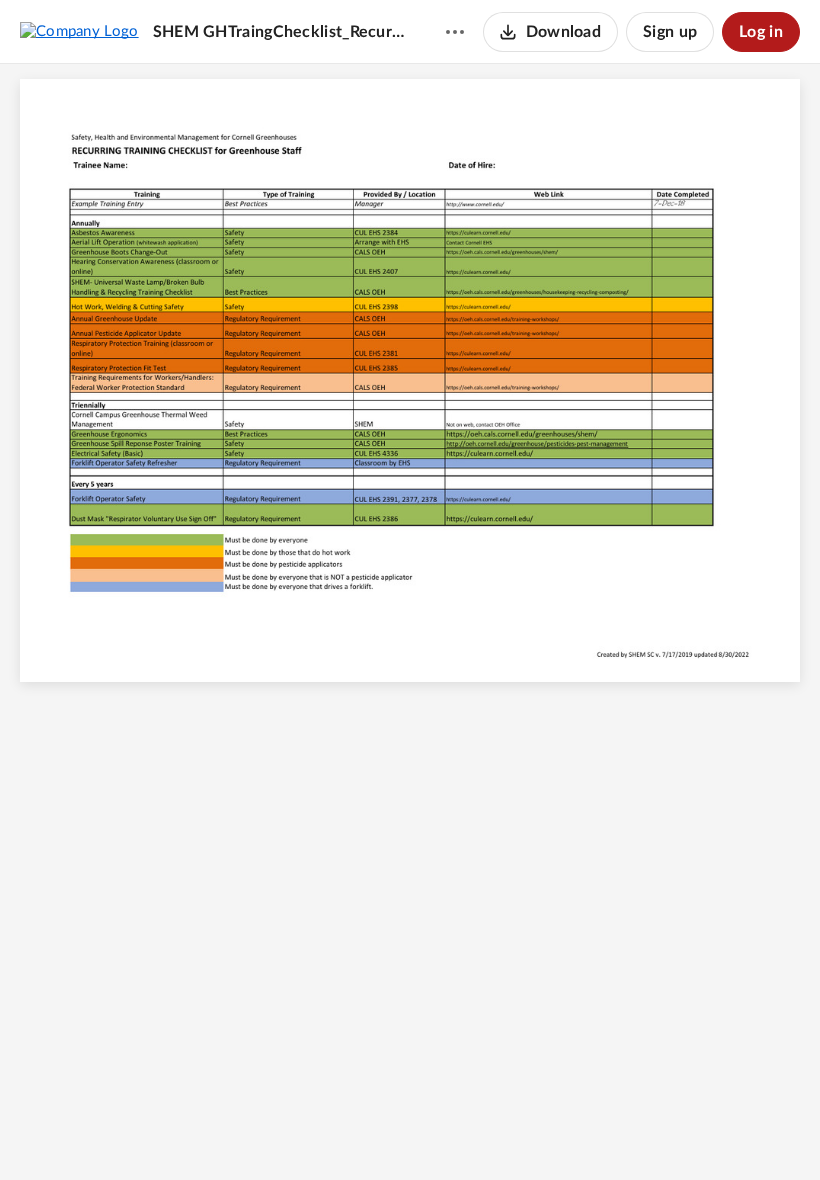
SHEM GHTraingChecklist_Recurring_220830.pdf (280, 32)
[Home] (79, 31)
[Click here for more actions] (455, 32)
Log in (761, 32)
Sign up (670, 32)
